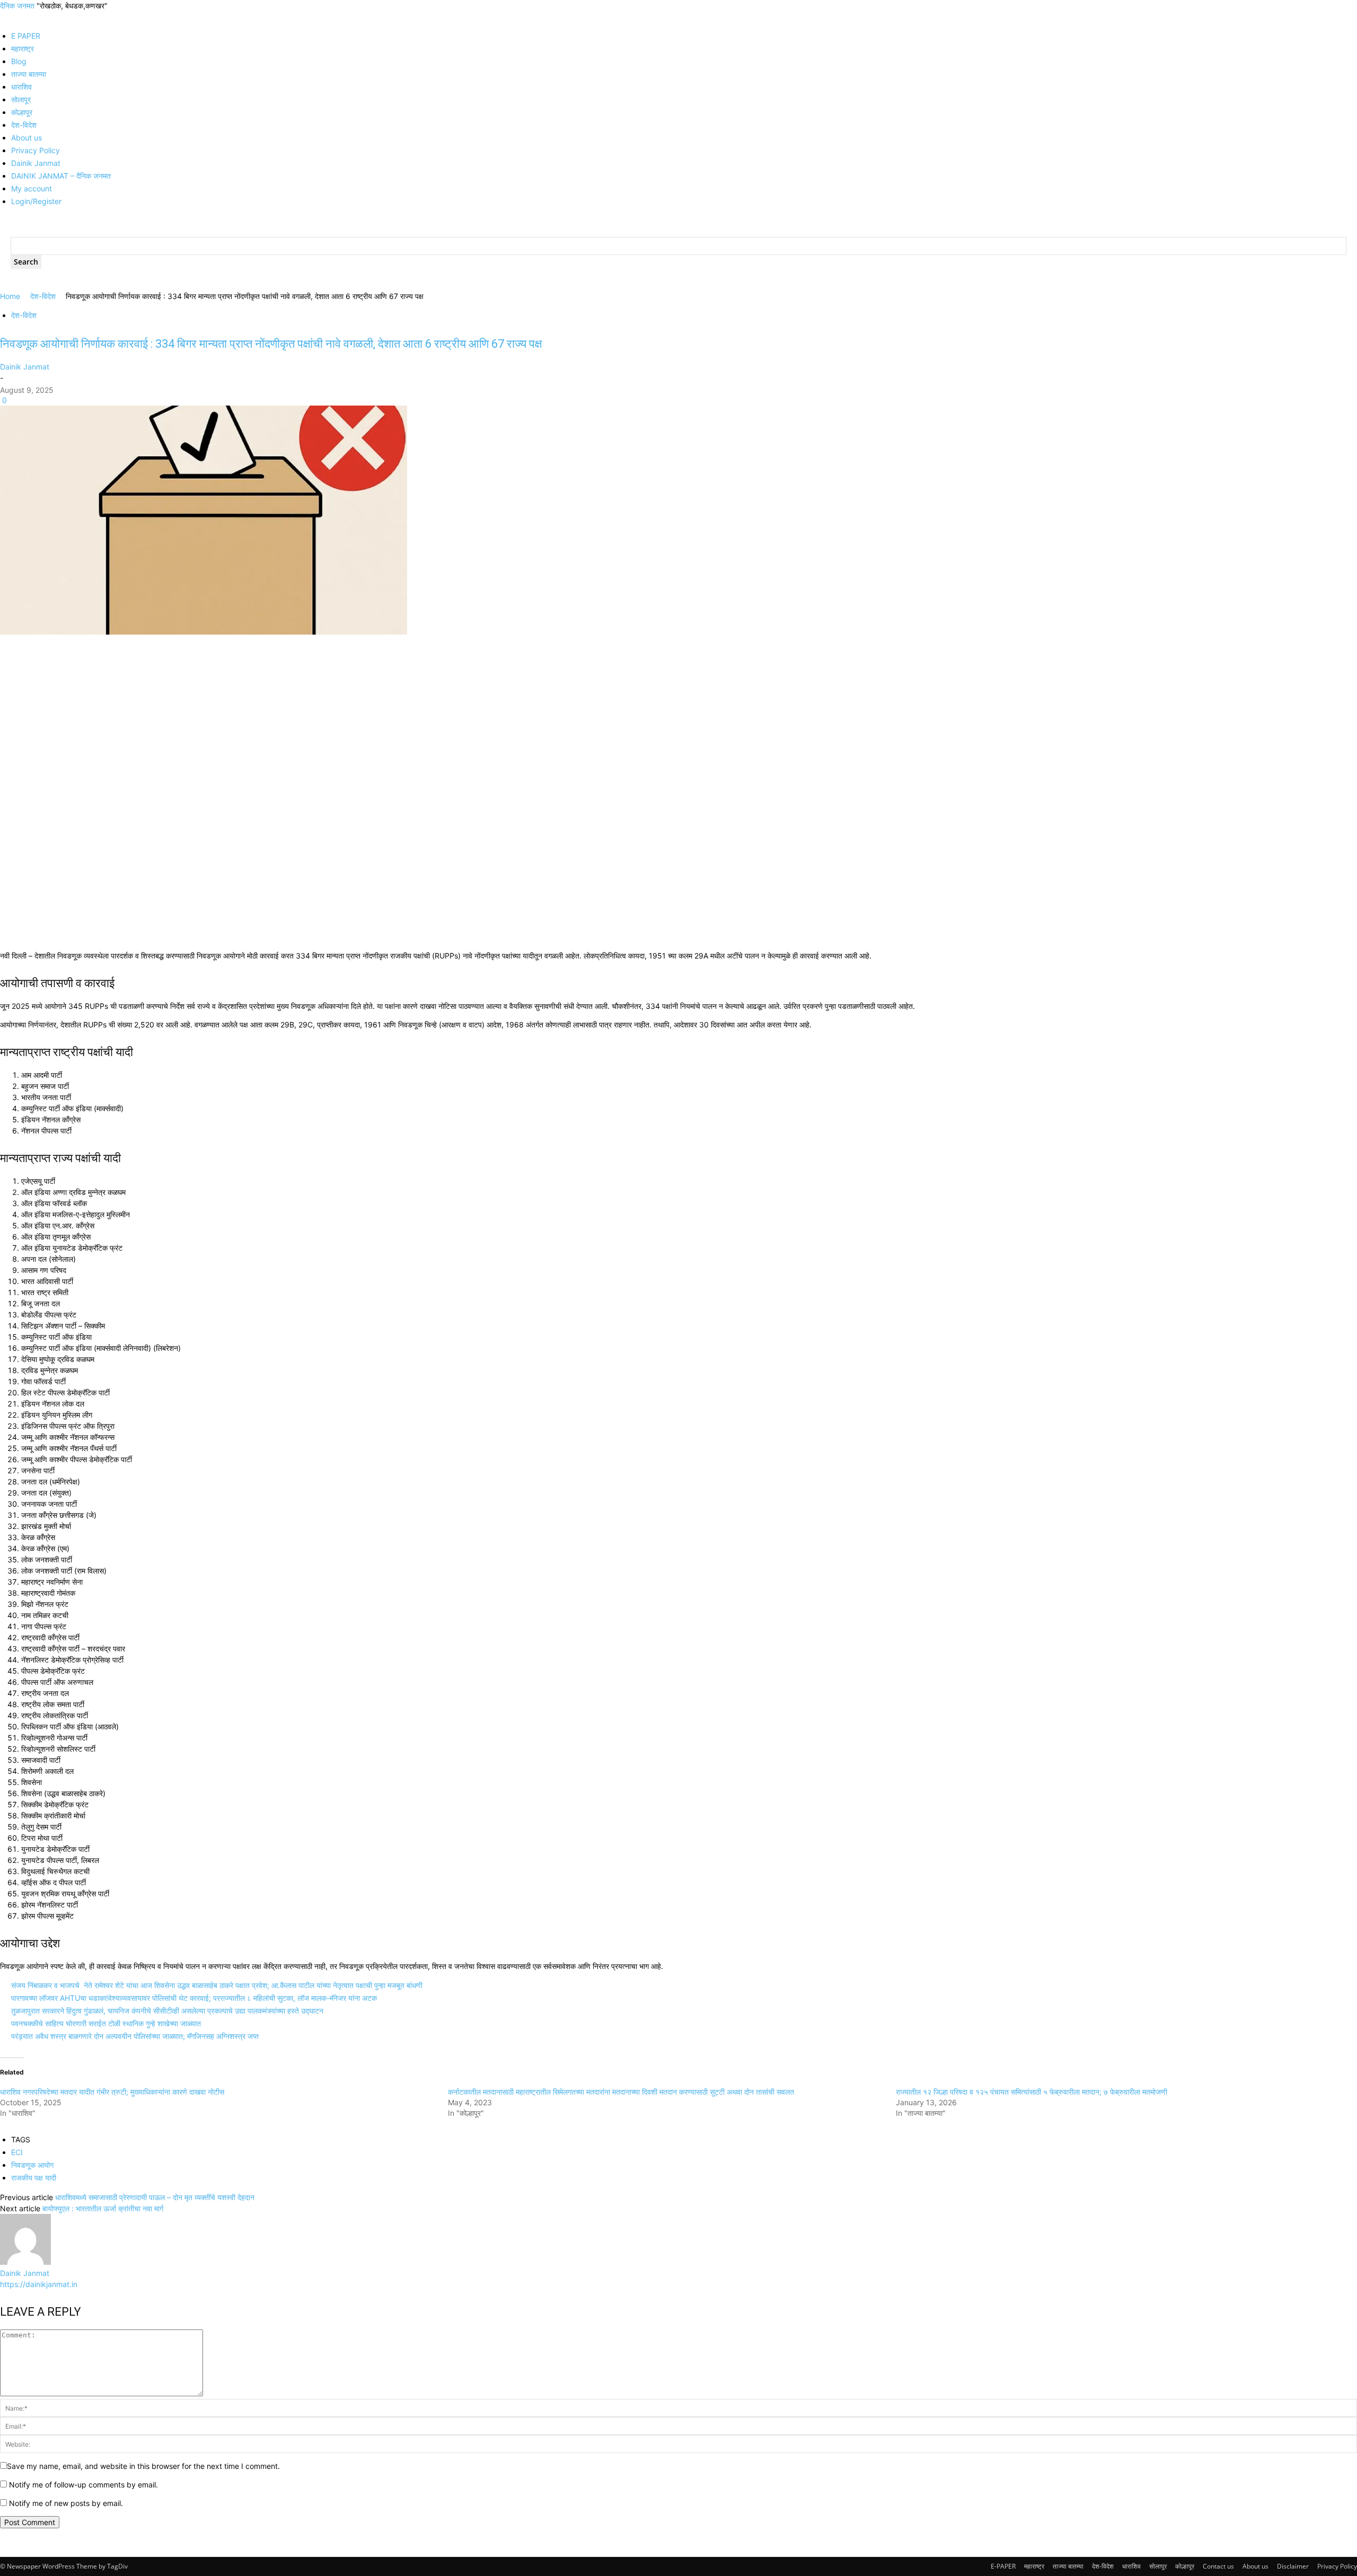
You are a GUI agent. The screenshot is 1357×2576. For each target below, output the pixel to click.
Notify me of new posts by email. (66, 2503)
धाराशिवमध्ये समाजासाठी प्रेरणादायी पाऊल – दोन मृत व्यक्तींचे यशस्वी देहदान (155, 2197)
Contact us (1218, 2566)
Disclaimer (1293, 2566)
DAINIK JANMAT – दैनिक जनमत (61, 176)
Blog (19, 61)
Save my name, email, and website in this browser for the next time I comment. (143, 2466)
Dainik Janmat (36, 163)
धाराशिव (21, 87)
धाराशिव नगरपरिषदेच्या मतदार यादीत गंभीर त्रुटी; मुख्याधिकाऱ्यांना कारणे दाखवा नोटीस (112, 2092)
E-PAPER (1003, 2566)
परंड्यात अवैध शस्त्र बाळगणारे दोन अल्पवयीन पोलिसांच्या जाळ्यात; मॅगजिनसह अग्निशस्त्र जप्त (135, 2036)
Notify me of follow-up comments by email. (83, 2485)
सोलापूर (21, 99)
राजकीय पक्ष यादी (34, 2178)
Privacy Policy (36, 150)
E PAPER (26, 36)
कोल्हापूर (22, 112)
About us (27, 138)
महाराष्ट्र (23, 49)
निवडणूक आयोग (32, 2165)
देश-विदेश (24, 125)
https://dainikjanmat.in (39, 2284)
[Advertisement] (318, 716)
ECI (17, 2152)
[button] (3, 17)
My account (32, 188)
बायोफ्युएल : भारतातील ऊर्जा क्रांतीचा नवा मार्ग (103, 2208)
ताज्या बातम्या (29, 74)
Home (10, 296)
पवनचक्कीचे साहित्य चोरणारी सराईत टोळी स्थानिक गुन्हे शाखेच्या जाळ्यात (106, 2023)
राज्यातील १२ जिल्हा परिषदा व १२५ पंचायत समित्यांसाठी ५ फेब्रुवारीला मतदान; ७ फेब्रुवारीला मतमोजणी (1032, 2092)
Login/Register (36, 201)
